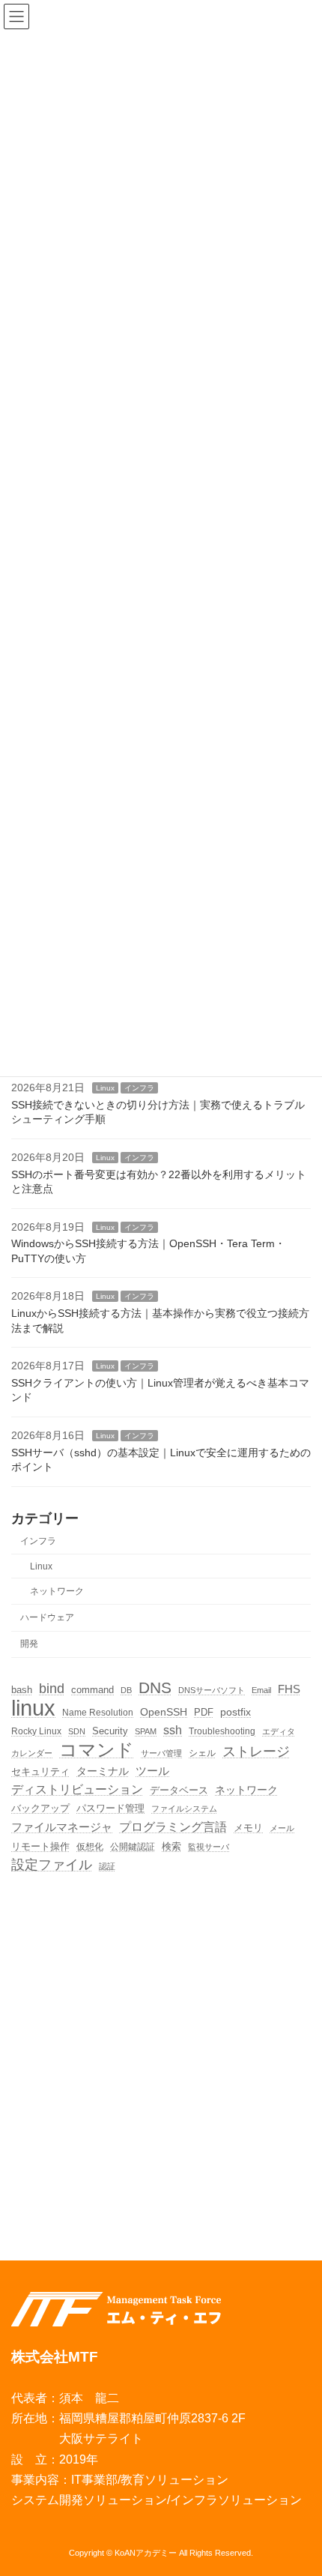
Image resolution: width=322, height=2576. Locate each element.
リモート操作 (40, 1847)
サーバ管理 (161, 1753)
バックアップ (40, 1808)
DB (126, 1689)
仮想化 (90, 1846)
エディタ (279, 1731)
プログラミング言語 (173, 1827)
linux (33, 1708)
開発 (29, 1644)
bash (22, 1689)
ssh (173, 1730)
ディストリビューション (77, 1789)
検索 (171, 1846)
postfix (236, 1712)
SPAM (146, 1731)
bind (52, 1688)
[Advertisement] (161, 2057)
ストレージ (256, 1751)
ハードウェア (47, 1617)
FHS (289, 1688)
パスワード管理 (110, 1808)
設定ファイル (52, 1864)
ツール (152, 1770)
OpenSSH (164, 1712)
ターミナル (103, 1770)
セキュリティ (40, 1771)
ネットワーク (57, 1590)
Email (261, 1689)
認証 (107, 1865)
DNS (155, 1687)
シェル (202, 1753)
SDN (77, 1731)
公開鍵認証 (133, 1846)
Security (110, 1731)
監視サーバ (209, 1847)
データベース (179, 1790)
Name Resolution (98, 1712)
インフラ (139, 1088)
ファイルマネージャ (62, 1827)
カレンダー (32, 1753)
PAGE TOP (298, 2485)
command (92, 1689)
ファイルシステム (184, 1809)
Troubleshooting (222, 1731)
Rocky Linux (36, 1731)
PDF (204, 1712)
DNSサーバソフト (212, 1689)
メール (282, 1828)
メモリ (248, 1828)
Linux (105, 1088)
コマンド (97, 1750)
